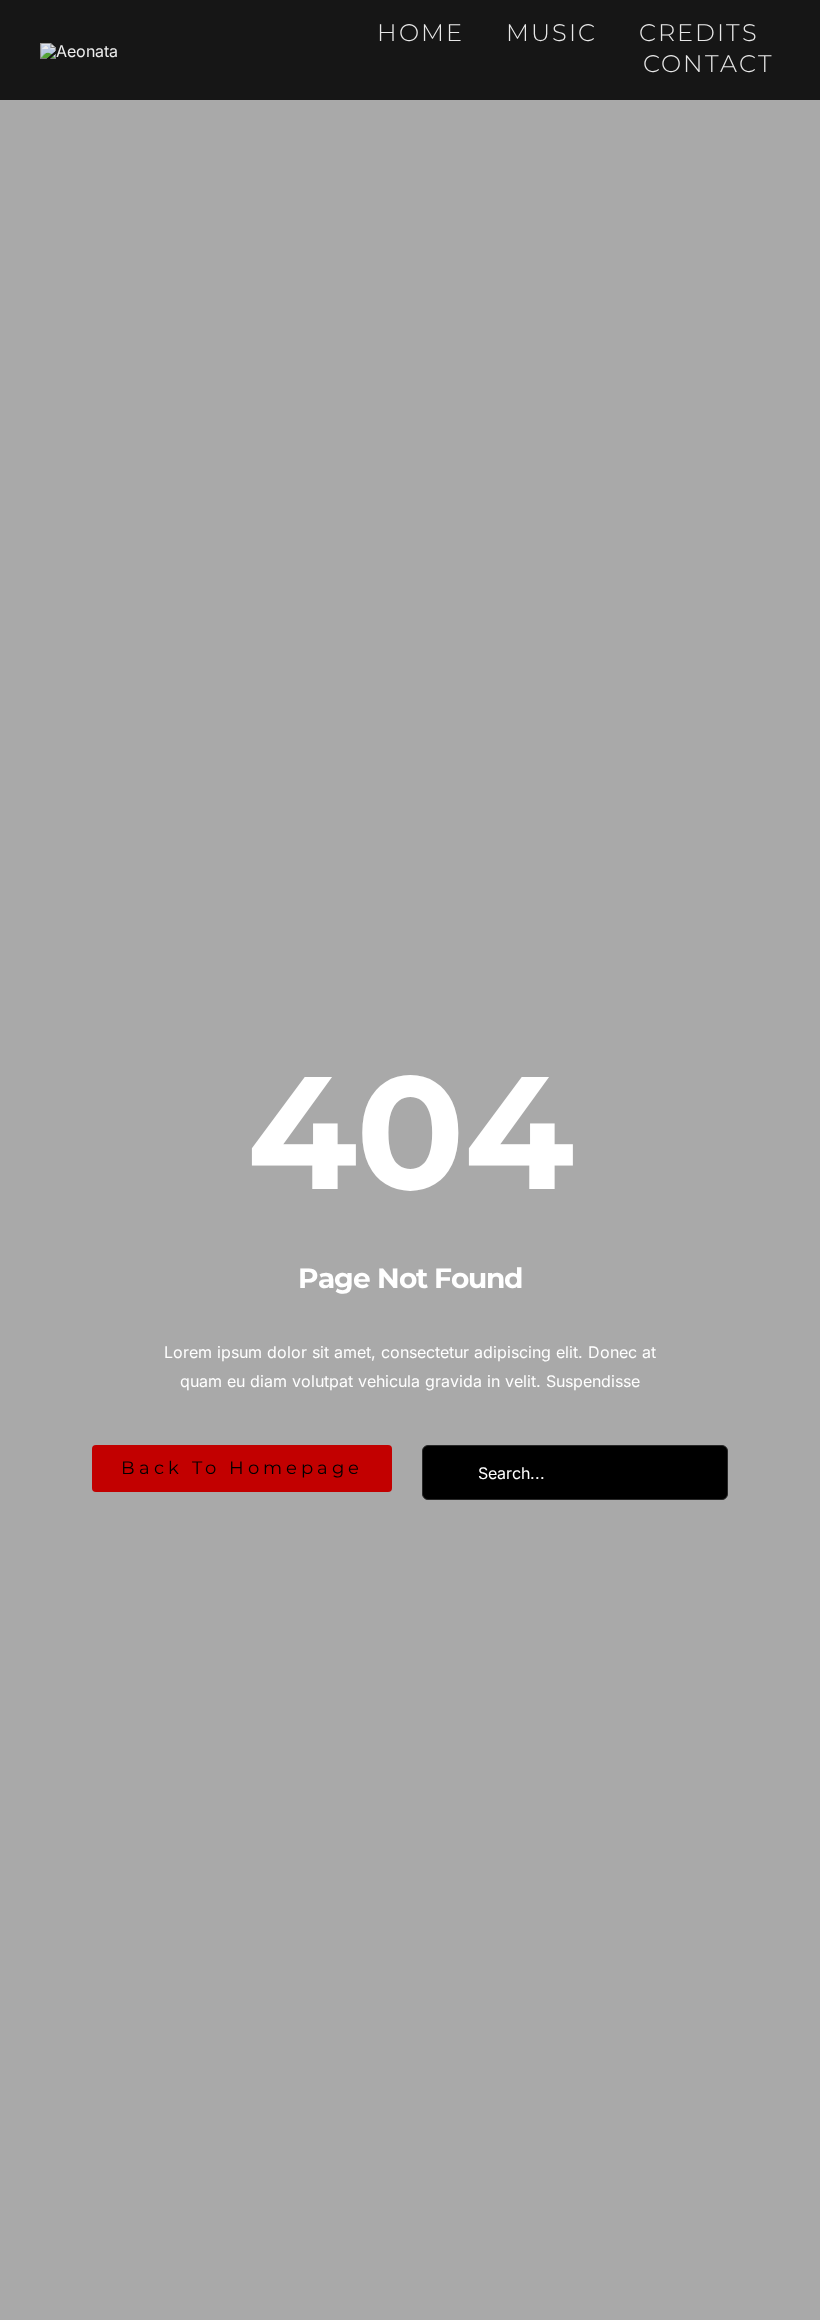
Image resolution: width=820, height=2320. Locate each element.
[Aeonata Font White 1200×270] (79, 51)
